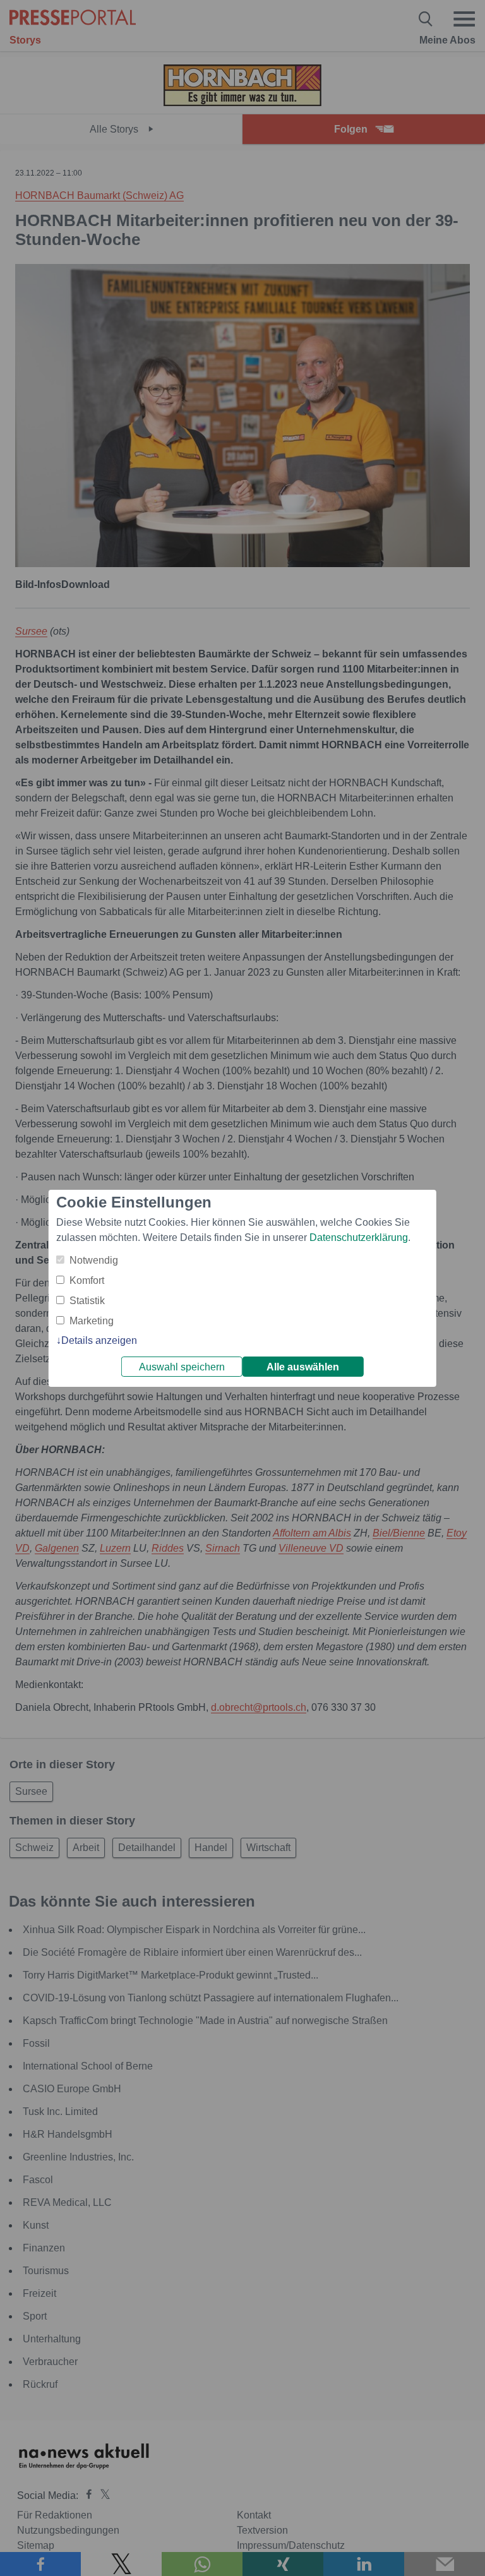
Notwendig (94, 1260)
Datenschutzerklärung (359, 1237)
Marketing (92, 1321)
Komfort (87, 1280)
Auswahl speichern (182, 1367)
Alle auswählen (303, 1367)
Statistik (87, 1301)
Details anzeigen (99, 1340)
